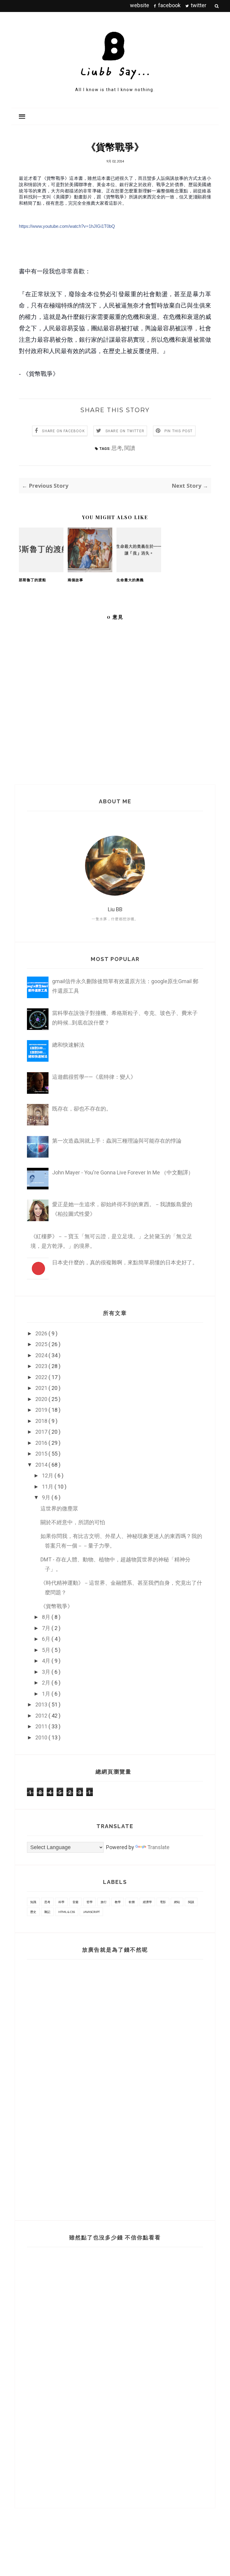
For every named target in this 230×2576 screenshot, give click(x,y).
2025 (42, 1344)
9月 (47, 1497)
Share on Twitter (125, 431)
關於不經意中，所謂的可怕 (73, 1522)
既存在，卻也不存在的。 (82, 1109)
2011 (42, 1726)
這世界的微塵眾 (59, 1508)
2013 (42, 1704)
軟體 (132, 1902)
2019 (42, 1410)
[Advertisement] (61, 2085)
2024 (42, 1355)
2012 (42, 1716)
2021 (42, 1388)
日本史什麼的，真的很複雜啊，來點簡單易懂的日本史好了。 (125, 1262)
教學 (118, 1902)
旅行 (104, 1902)
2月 (47, 1683)
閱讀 (130, 448)
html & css (67, 1912)
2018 (42, 1421)
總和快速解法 (68, 1045)
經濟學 (147, 1902)
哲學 (90, 1902)
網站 (177, 1902)
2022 (42, 1377)
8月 (47, 1617)
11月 (48, 1487)
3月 (47, 1672)
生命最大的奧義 (130, 580)
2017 (42, 1432)
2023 (42, 1366)
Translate (158, 1847)
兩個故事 (75, 580)
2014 (42, 1465)
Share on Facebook (63, 431)
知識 (33, 1902)
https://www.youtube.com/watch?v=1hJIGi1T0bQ (67, 226)
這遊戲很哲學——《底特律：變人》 (94, 1077)
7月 (47, 1628)
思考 (117, 448)
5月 (47, 1650)
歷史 (33, 1912)
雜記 (47, 1912)
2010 (42, 1737)
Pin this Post (179, 431)
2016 (42, 1443)
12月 (48, 1475)
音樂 (75, 1902)
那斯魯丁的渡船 (32, 580)
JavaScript (91, 1912)
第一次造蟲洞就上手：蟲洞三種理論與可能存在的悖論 (117, 1141)
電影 (163, 1902)
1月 (47, 1694)
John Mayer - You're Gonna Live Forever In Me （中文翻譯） (123, 1172)
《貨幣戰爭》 (57, 1606)
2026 (42, 1333)
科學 (61, 1902)
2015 (42, 1454)
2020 (42, 1399)
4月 (47, 1661)
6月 (47, 1639)
